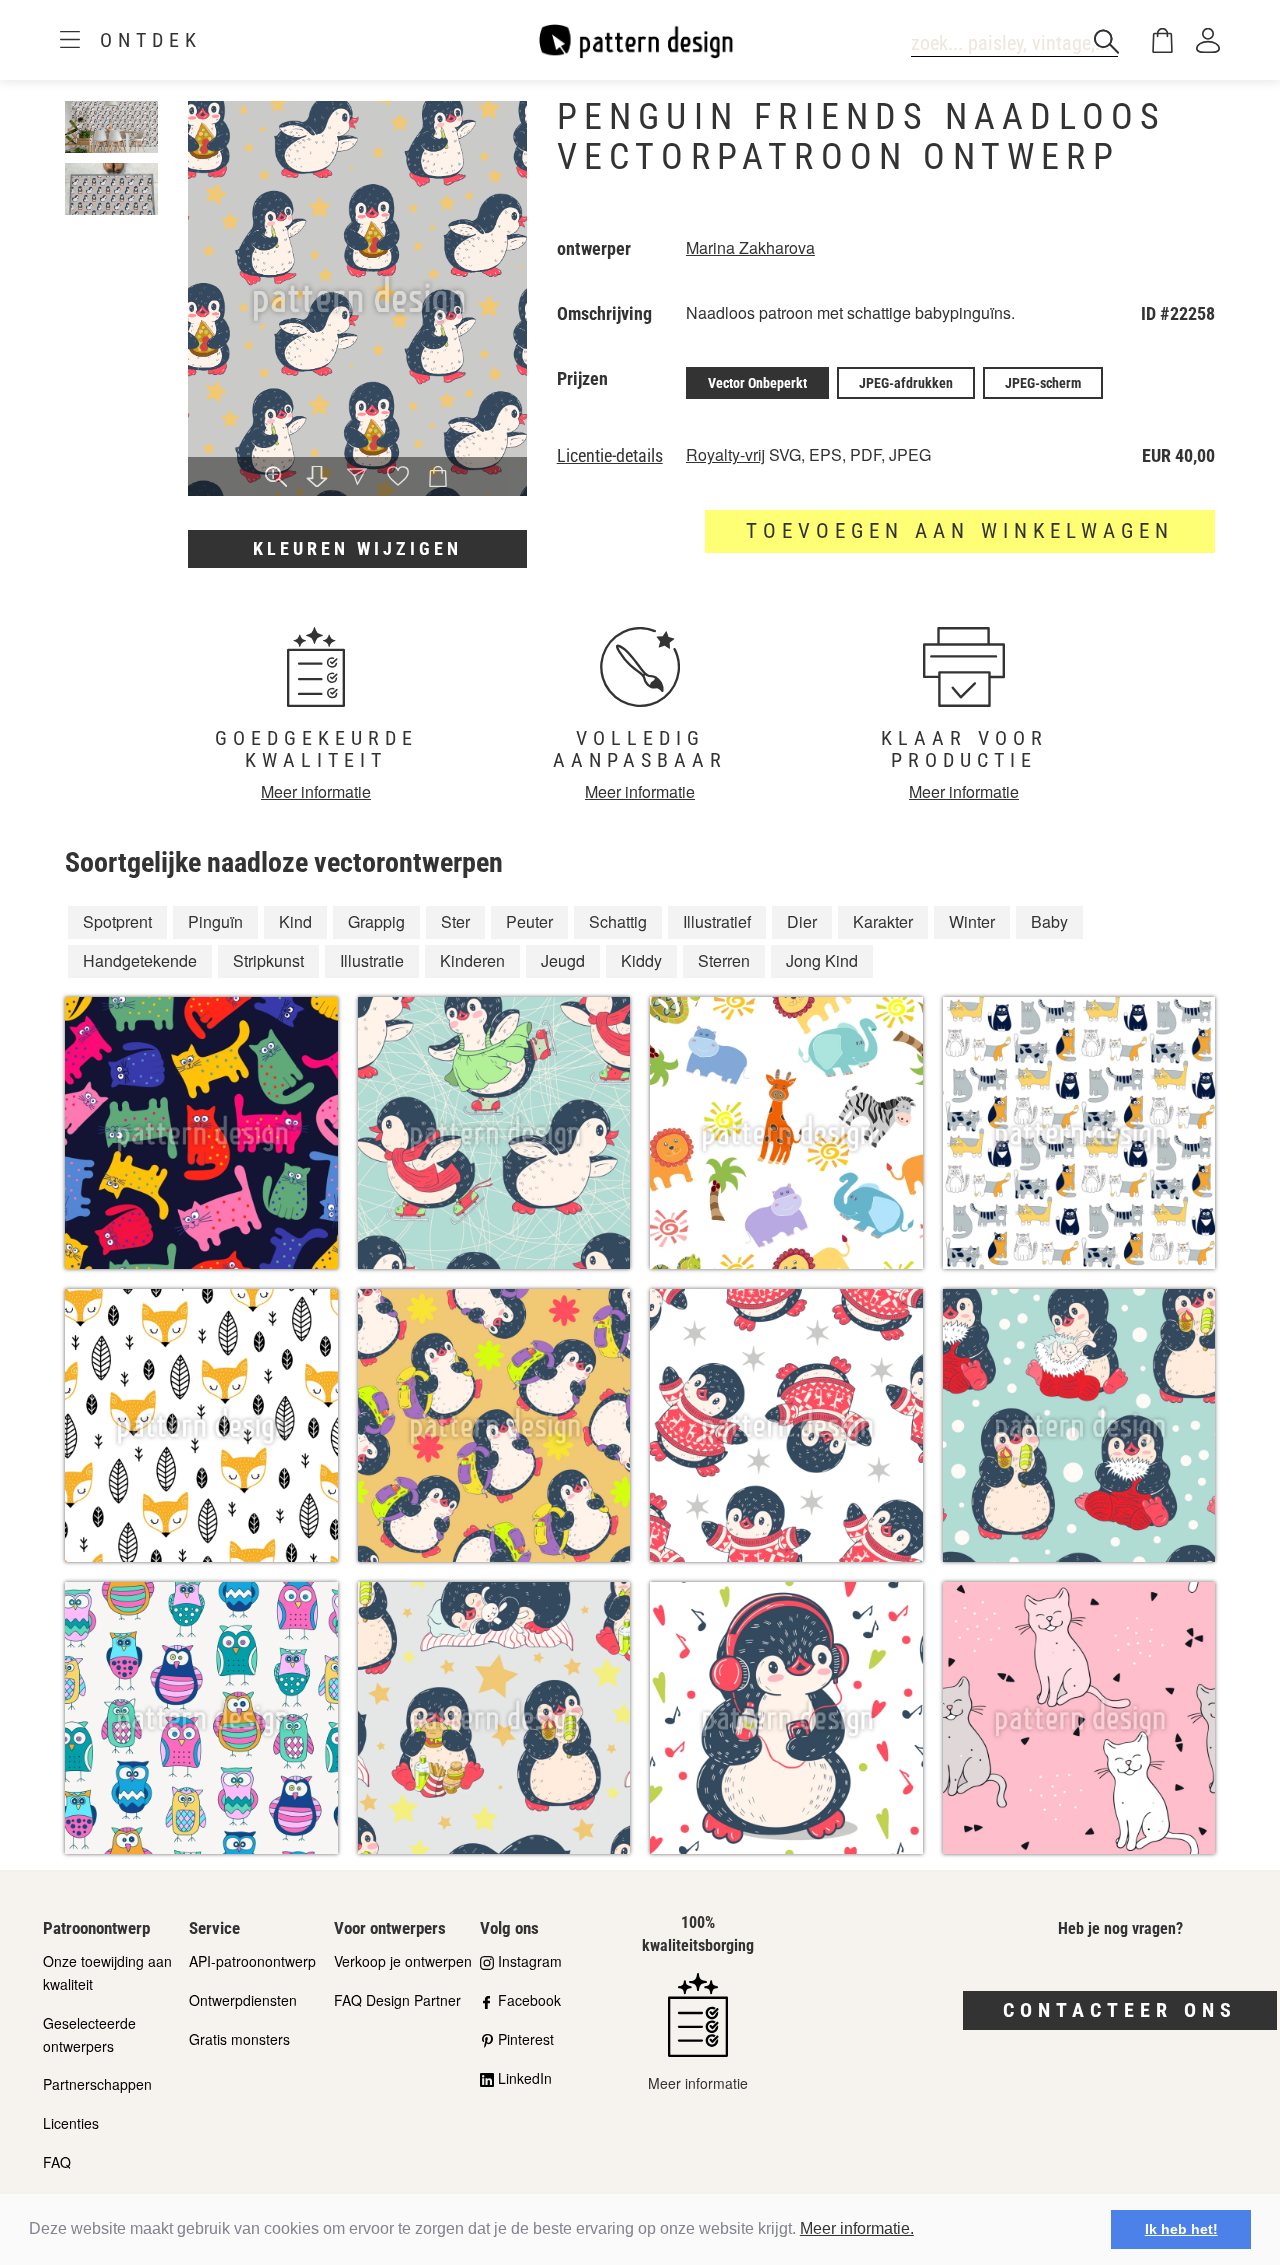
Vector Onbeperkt (757, 383)
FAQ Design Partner (397, 2000)
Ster (455, 921)
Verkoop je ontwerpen (403, 1961)
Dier (802, 921)
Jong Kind (822, 960)
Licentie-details (610, 456)
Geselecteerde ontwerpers (89, 2034)
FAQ (57, 2162)
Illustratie (372, 960)
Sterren (724, 960)
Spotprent (117, 921)
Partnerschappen (97, 2084)
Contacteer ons (1120, 2010)
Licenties (71, 2123)
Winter (972, 921)
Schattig (618, 921)
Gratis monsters (239, 2039)
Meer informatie (316, 791)
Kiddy (641, 960)
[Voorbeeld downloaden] (317, 477)
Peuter (529, 921)
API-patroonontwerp (252, 1961)
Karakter (883, 921)
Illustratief (717, 921)
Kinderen (472, 960)
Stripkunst (268, 960)
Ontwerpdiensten (243, 2000)
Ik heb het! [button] (1181, 2229)
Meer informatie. (857, 2228)
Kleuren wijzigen (357, 548)
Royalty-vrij (725, 454)
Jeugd (563, 960)
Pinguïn (215, 921)
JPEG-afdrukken (906, 383)
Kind (295, 921)
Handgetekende (140, 960)
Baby (1049, 921)
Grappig (376, 921)
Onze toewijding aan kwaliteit (107, 1972)
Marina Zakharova (750, 247)
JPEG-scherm (1043, 383)
